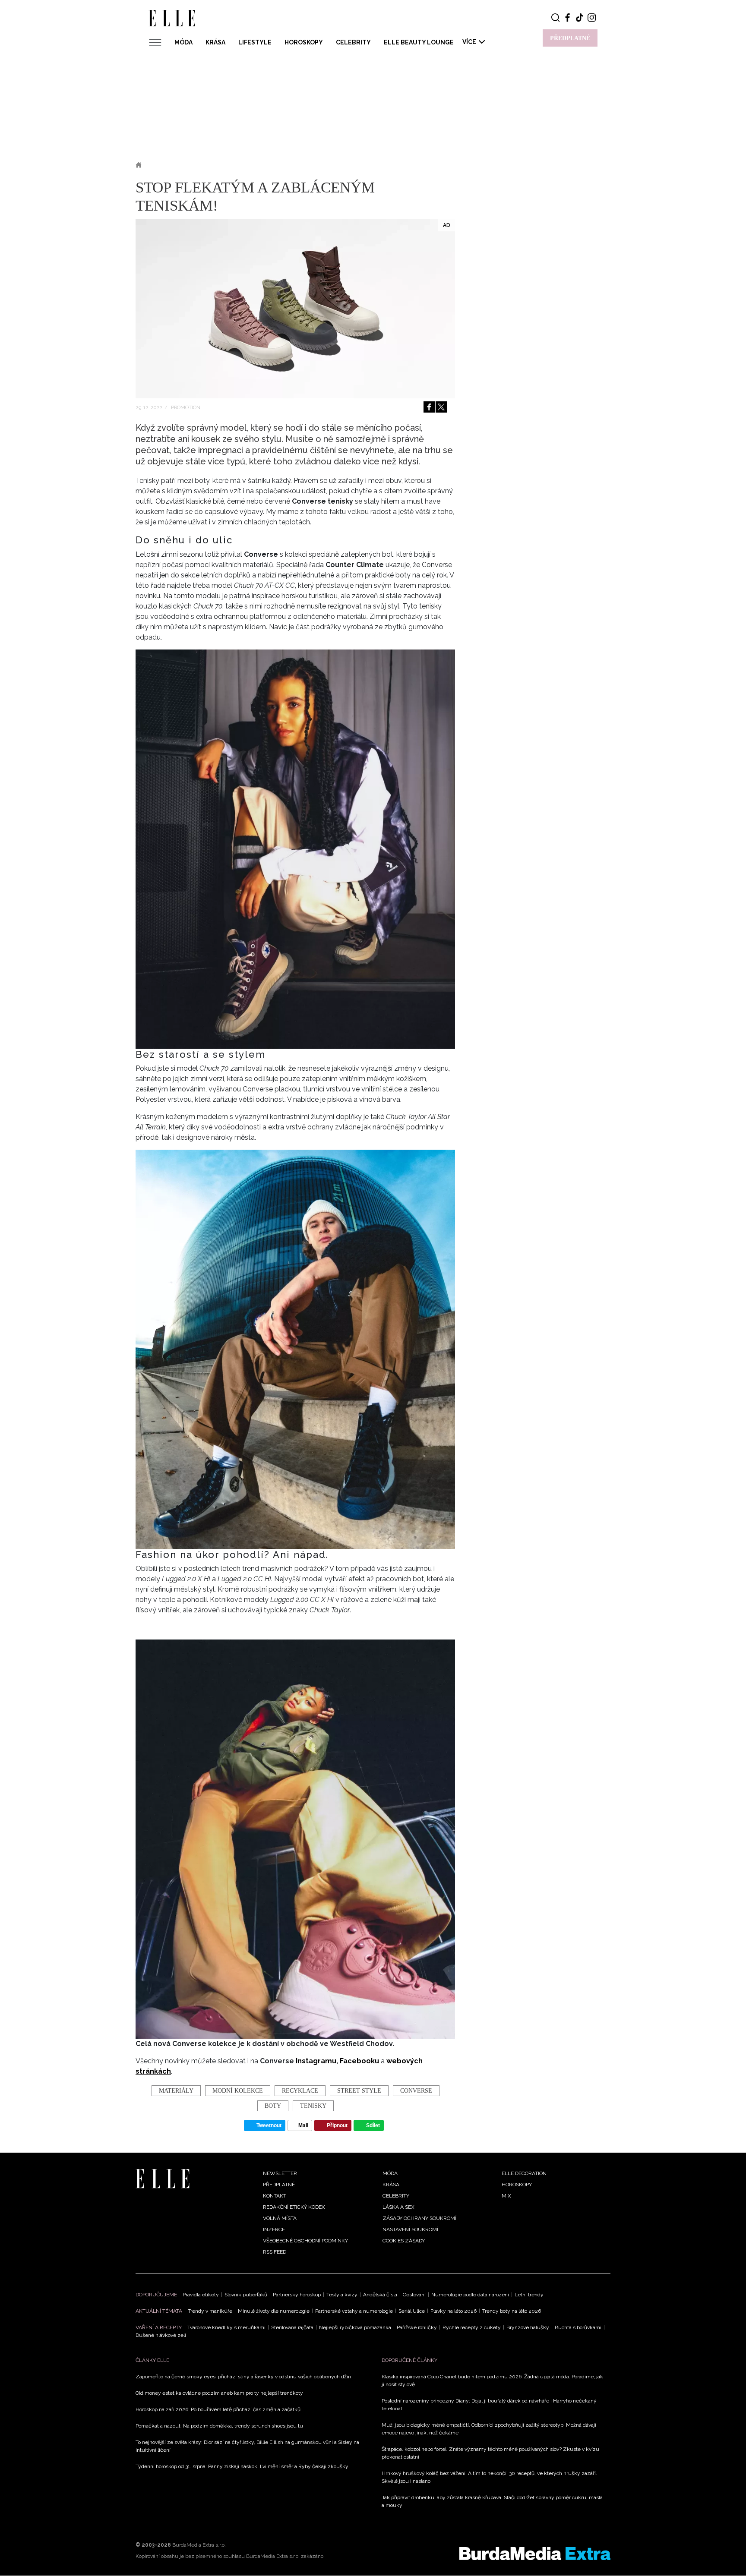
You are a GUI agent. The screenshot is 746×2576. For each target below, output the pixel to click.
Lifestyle (255, 42)
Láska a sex (398, 2207)
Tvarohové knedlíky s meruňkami (226, 2327)
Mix (506, 2196)
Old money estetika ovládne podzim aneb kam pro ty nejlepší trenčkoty (219, 2393)
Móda (183, 42)
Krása (215, 42)
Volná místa (280, 2218)
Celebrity (353, 42)
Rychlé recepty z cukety (472, 2327)
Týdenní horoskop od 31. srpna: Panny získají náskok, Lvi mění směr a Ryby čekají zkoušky (242, 2466)
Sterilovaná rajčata (292, 2327)
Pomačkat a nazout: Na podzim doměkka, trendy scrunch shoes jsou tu (219, 2426)
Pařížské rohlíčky (417, 2327)
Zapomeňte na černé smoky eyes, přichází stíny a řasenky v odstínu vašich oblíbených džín (243, 2377)
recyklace (300, 2091)
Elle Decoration (524, 2173)
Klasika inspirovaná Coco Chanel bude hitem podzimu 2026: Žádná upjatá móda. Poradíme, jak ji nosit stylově (492, 2381)
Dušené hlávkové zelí (161, 2335)
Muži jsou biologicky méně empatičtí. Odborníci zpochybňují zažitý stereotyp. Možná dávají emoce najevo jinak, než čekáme (489, 2429)
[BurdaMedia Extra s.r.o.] (535, 2554)
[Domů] (163, 2178)
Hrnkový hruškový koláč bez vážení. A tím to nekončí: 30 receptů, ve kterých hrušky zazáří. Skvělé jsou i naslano (489, 2477)
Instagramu (316, 2061)
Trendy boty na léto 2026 (512, 2311)
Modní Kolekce (238, 2091)
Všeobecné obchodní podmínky (305, 2241)
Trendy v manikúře (210, 2311)
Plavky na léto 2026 (454, 2311)
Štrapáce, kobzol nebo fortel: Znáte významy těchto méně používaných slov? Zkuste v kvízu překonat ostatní (490, 2453)
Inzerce (274, 2229)
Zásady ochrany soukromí (419, 2218)
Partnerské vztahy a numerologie (354, 2311)
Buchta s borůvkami (578, 2327)
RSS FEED (275, 2252)
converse (416, 2091)
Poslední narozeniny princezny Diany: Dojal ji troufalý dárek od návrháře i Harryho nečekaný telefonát (489, 2405)
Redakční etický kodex (294, 2207)
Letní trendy (529, 2295)
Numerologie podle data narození (470, 2295)
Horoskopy (304, 42)
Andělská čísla (380, 2295)
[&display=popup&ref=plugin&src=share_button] (429, 407)
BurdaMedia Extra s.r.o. (199, 2545)
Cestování (414, 2295)
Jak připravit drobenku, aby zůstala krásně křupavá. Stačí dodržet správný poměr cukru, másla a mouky (492, 2501)
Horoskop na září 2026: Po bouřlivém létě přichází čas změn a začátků (218, 2409)
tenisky (313, 2106)
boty (273, 2106)
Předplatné (279, 2185)
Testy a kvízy (342, 2295)
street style (359, 2091)
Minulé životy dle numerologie (274, 2311)
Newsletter (280, 2173)
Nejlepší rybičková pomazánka (355, 2327)
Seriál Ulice (412, 2311)
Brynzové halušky (528, 2327)
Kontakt (275, 2196)
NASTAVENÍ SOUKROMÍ (410, 2229)
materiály (176, 2091)
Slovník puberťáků (246, 2295)
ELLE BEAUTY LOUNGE (419, 42)
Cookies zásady (404, 2241)
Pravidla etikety (201, 2295)
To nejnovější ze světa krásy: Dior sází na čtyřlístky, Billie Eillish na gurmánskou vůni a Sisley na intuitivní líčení (247, 2446)
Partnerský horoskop (297, 2295)
